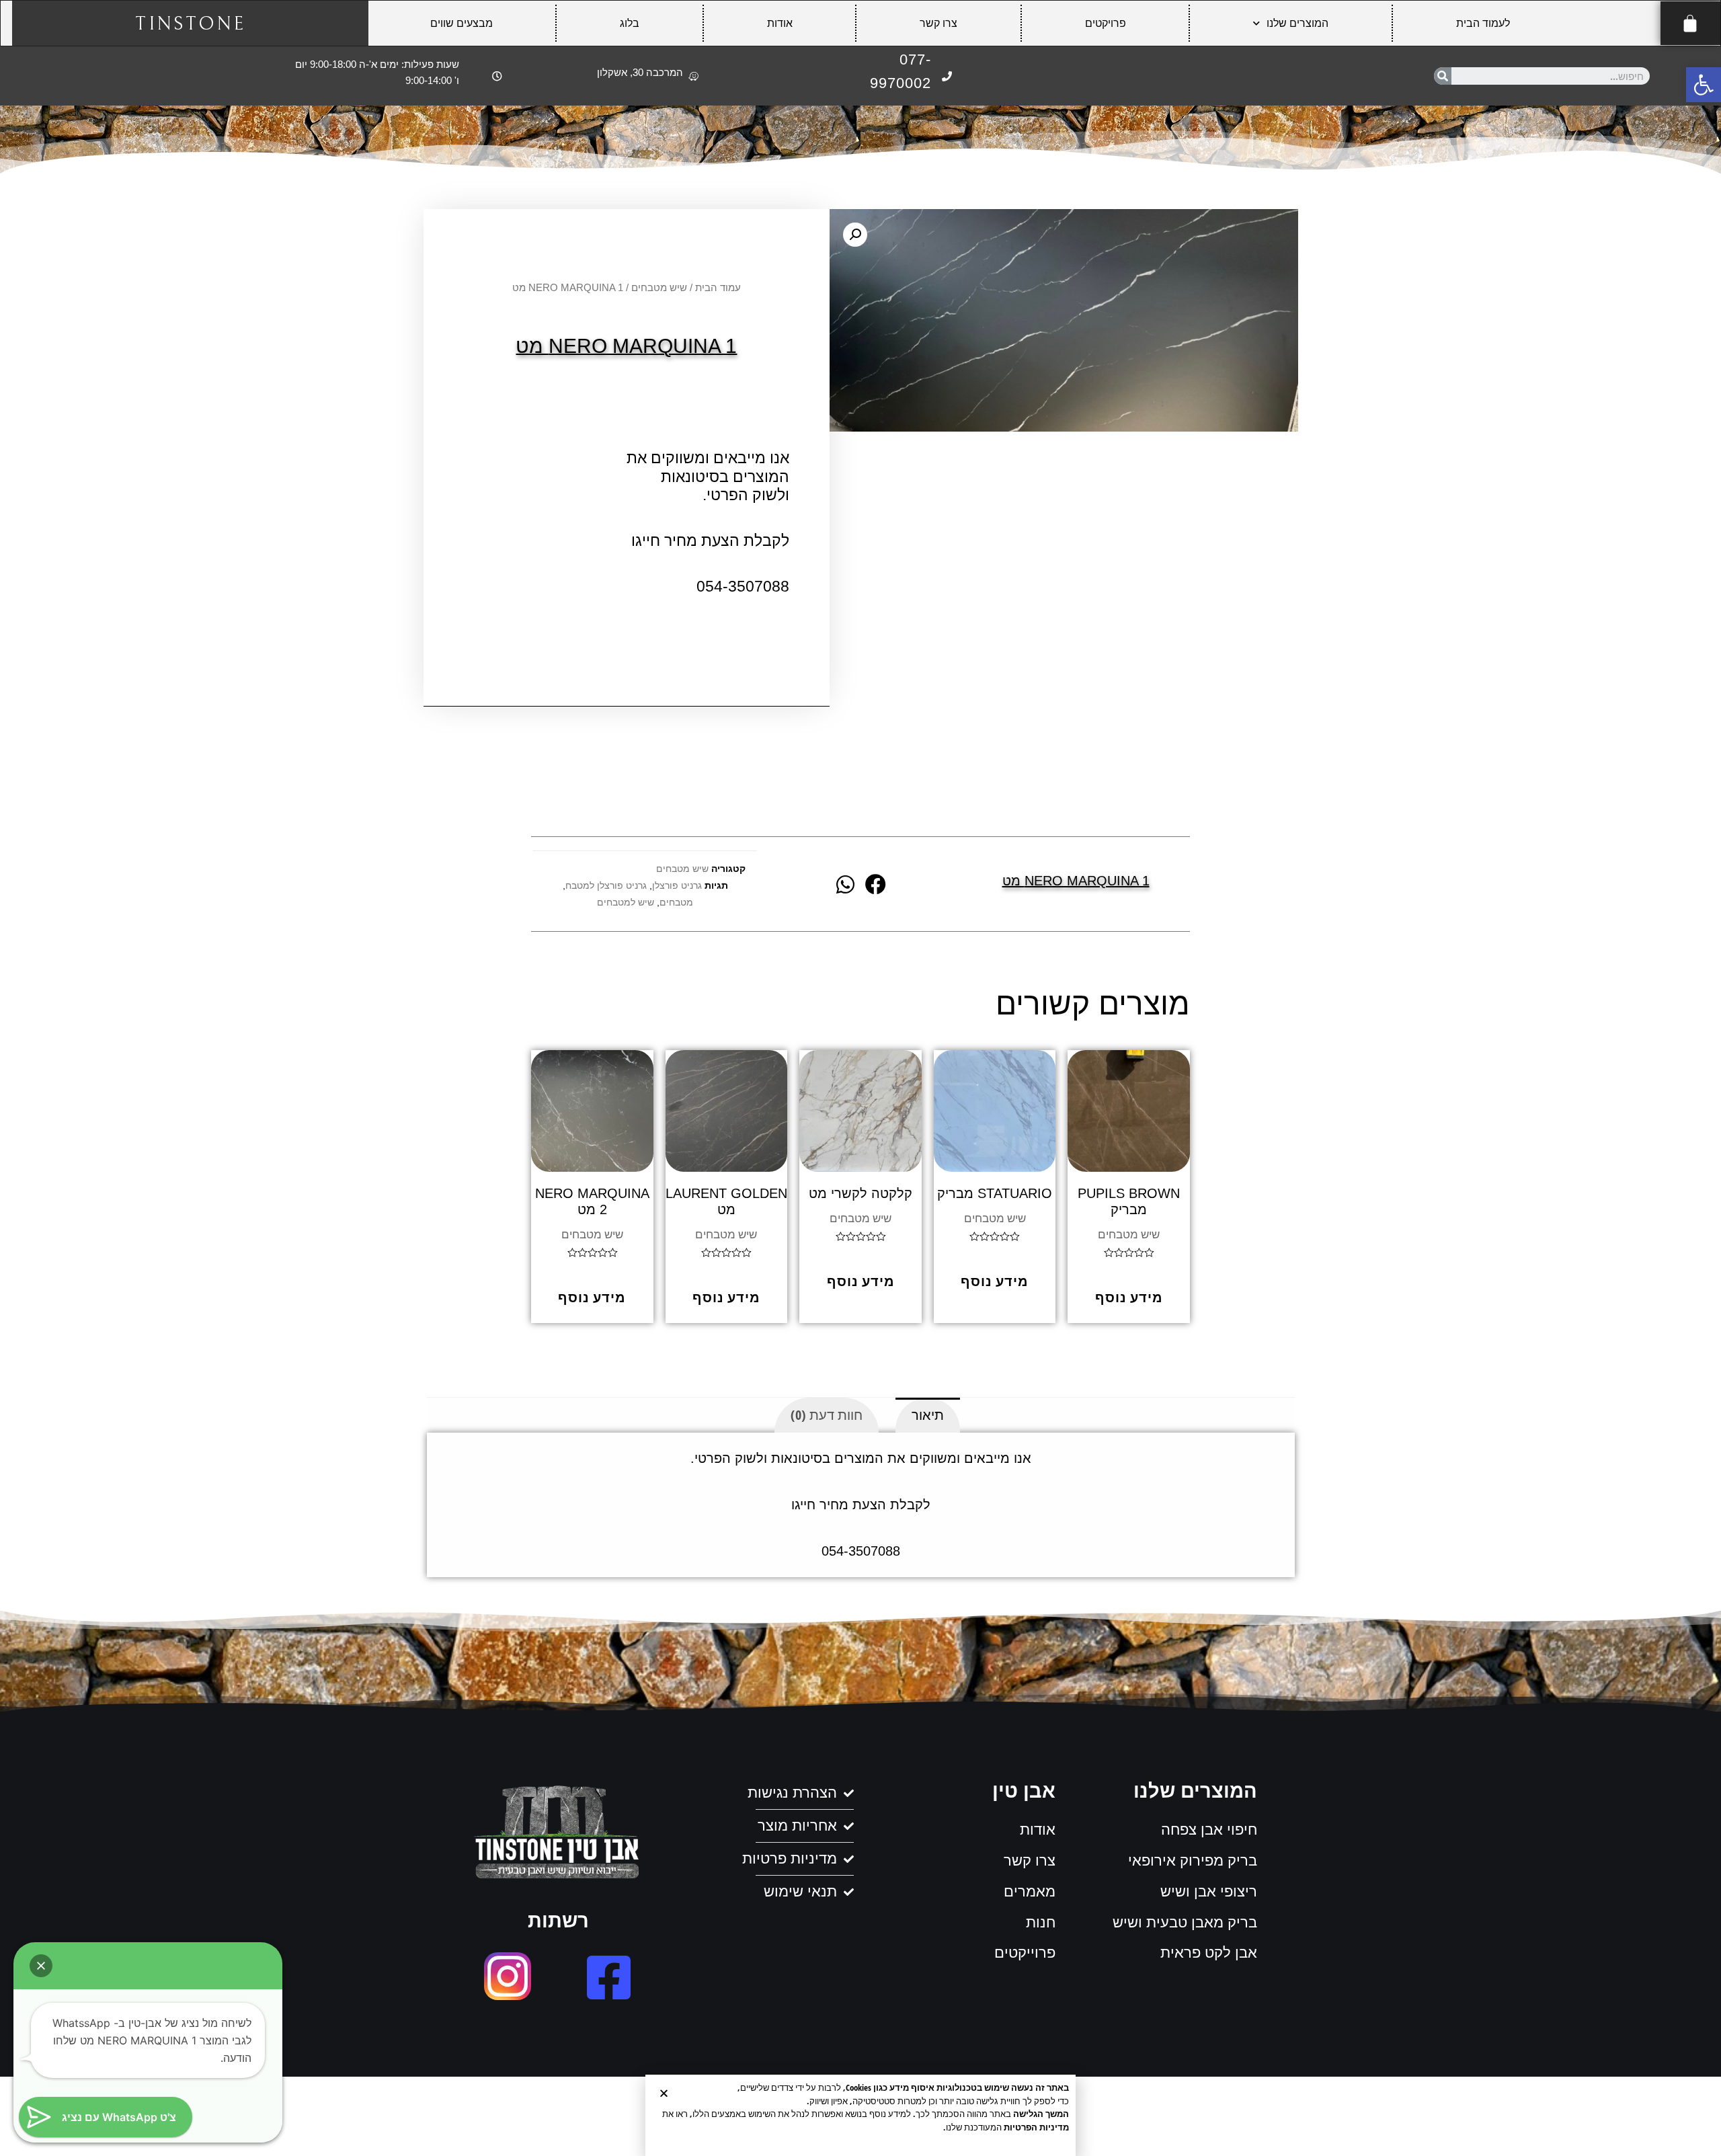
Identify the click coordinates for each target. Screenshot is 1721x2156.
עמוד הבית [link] (718, 287)
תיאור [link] (928, 1415)
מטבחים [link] (676, 903)
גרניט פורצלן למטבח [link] (606, 886)
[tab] (928, 1415)
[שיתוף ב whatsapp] (845, 884)
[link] (1704, 85)
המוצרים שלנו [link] (1297, 23)
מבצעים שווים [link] (462, 23)
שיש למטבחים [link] (626, 903)
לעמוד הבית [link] (1483, 23)
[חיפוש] (1443, 76)
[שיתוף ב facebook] (876, 884)
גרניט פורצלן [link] (677, 886)
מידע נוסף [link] (1129, 1297)
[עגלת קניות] (1690, 23)
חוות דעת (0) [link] (827, 1415)
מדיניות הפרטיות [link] (1036, 2127)
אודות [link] (780, 23)
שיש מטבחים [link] (659, 287)
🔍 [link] (855, 235)
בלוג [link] (630, 23)
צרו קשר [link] (938, 23)
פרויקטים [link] (1106, 23)
